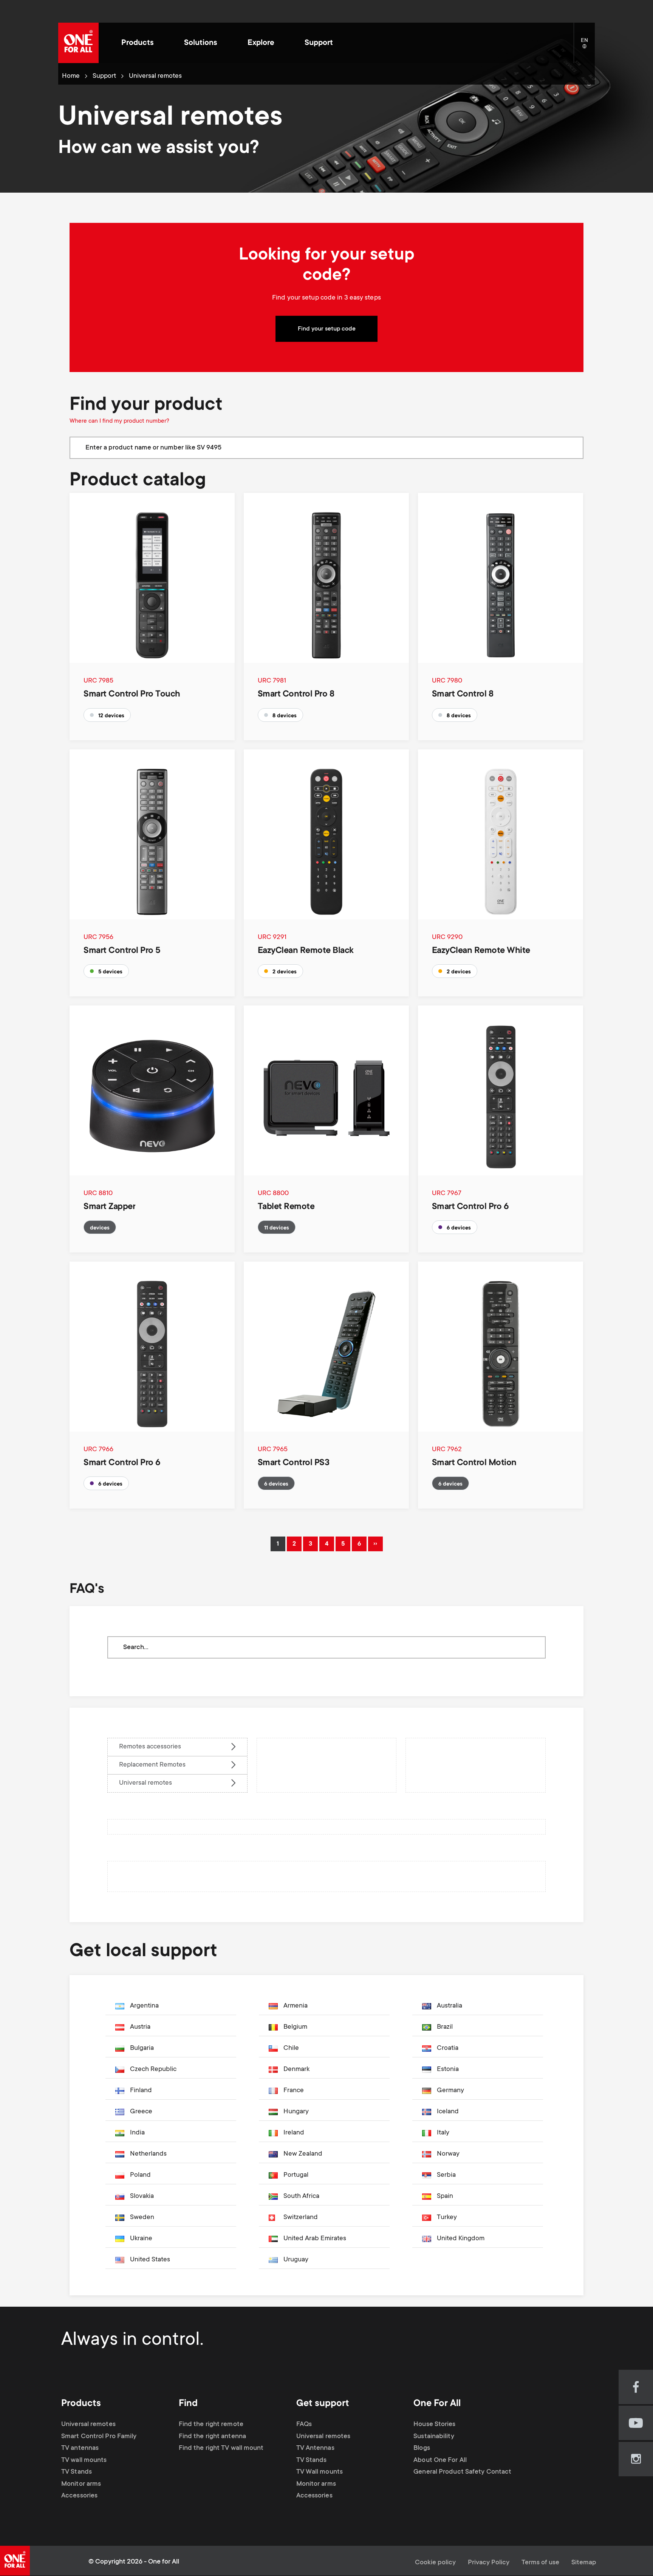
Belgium (295, 2027)
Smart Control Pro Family (99, 2437)
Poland (140, 2175)
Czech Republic (153, 2069)
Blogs (422, 2448)
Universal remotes (145, 1783)
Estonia (448, 2069)
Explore (261, 43)
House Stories (434, 2425)
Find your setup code (327, 329)
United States (150, 2260)
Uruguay (296, 2260)
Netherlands (148, 2154)
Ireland (294, 2133)
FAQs (304, 2425)
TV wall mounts (84, 2460)
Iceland (448, 2112)
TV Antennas (315, 2448)
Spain (445, 2196)
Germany (450, 2091)
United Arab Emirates (315, 2239)
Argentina (144, 2006)
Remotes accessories (150, 1747)
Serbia (446, 2175)
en (588, 47)
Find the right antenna (212, 2437)
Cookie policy (435, 2563)
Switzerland (301, 2218)
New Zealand (303, 2154)
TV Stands (77, 2472)
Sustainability (434, 2437)
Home (71, 76)
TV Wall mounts (320, 2472)
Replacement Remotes (152, 1765)
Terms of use (540, 2563)
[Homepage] (78, 43)
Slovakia (142, 2196)
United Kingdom (461, 2239)
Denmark (296, 2069)
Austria (140, 2027)
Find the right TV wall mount (221, 2448)
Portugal (296, 2175)
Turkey (447, 2218)
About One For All (440, 2460)
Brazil (445, 2027)
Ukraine (141, 2239)
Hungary (296, 2112)
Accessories (79, 2496)
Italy (443, 2133)
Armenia (296, 2006)
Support (319, 43)
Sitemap (584, 2563)
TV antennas (80, 2448)
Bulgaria (142, 2048)
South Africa (301, 2196)
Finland (141, 2091)
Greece (141, 2112)
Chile (291, 2048)
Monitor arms (81, 2484)
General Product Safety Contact (462, 2472)
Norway (448, 2154)
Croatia (448, 2048)
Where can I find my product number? (119, 421)
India (137, 2133)
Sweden (142, 2218)
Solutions (201, 43)
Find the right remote (211, 2425)
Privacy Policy (489, 2563)
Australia (450, 2006)
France (294, 2091)
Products (138, 43)
